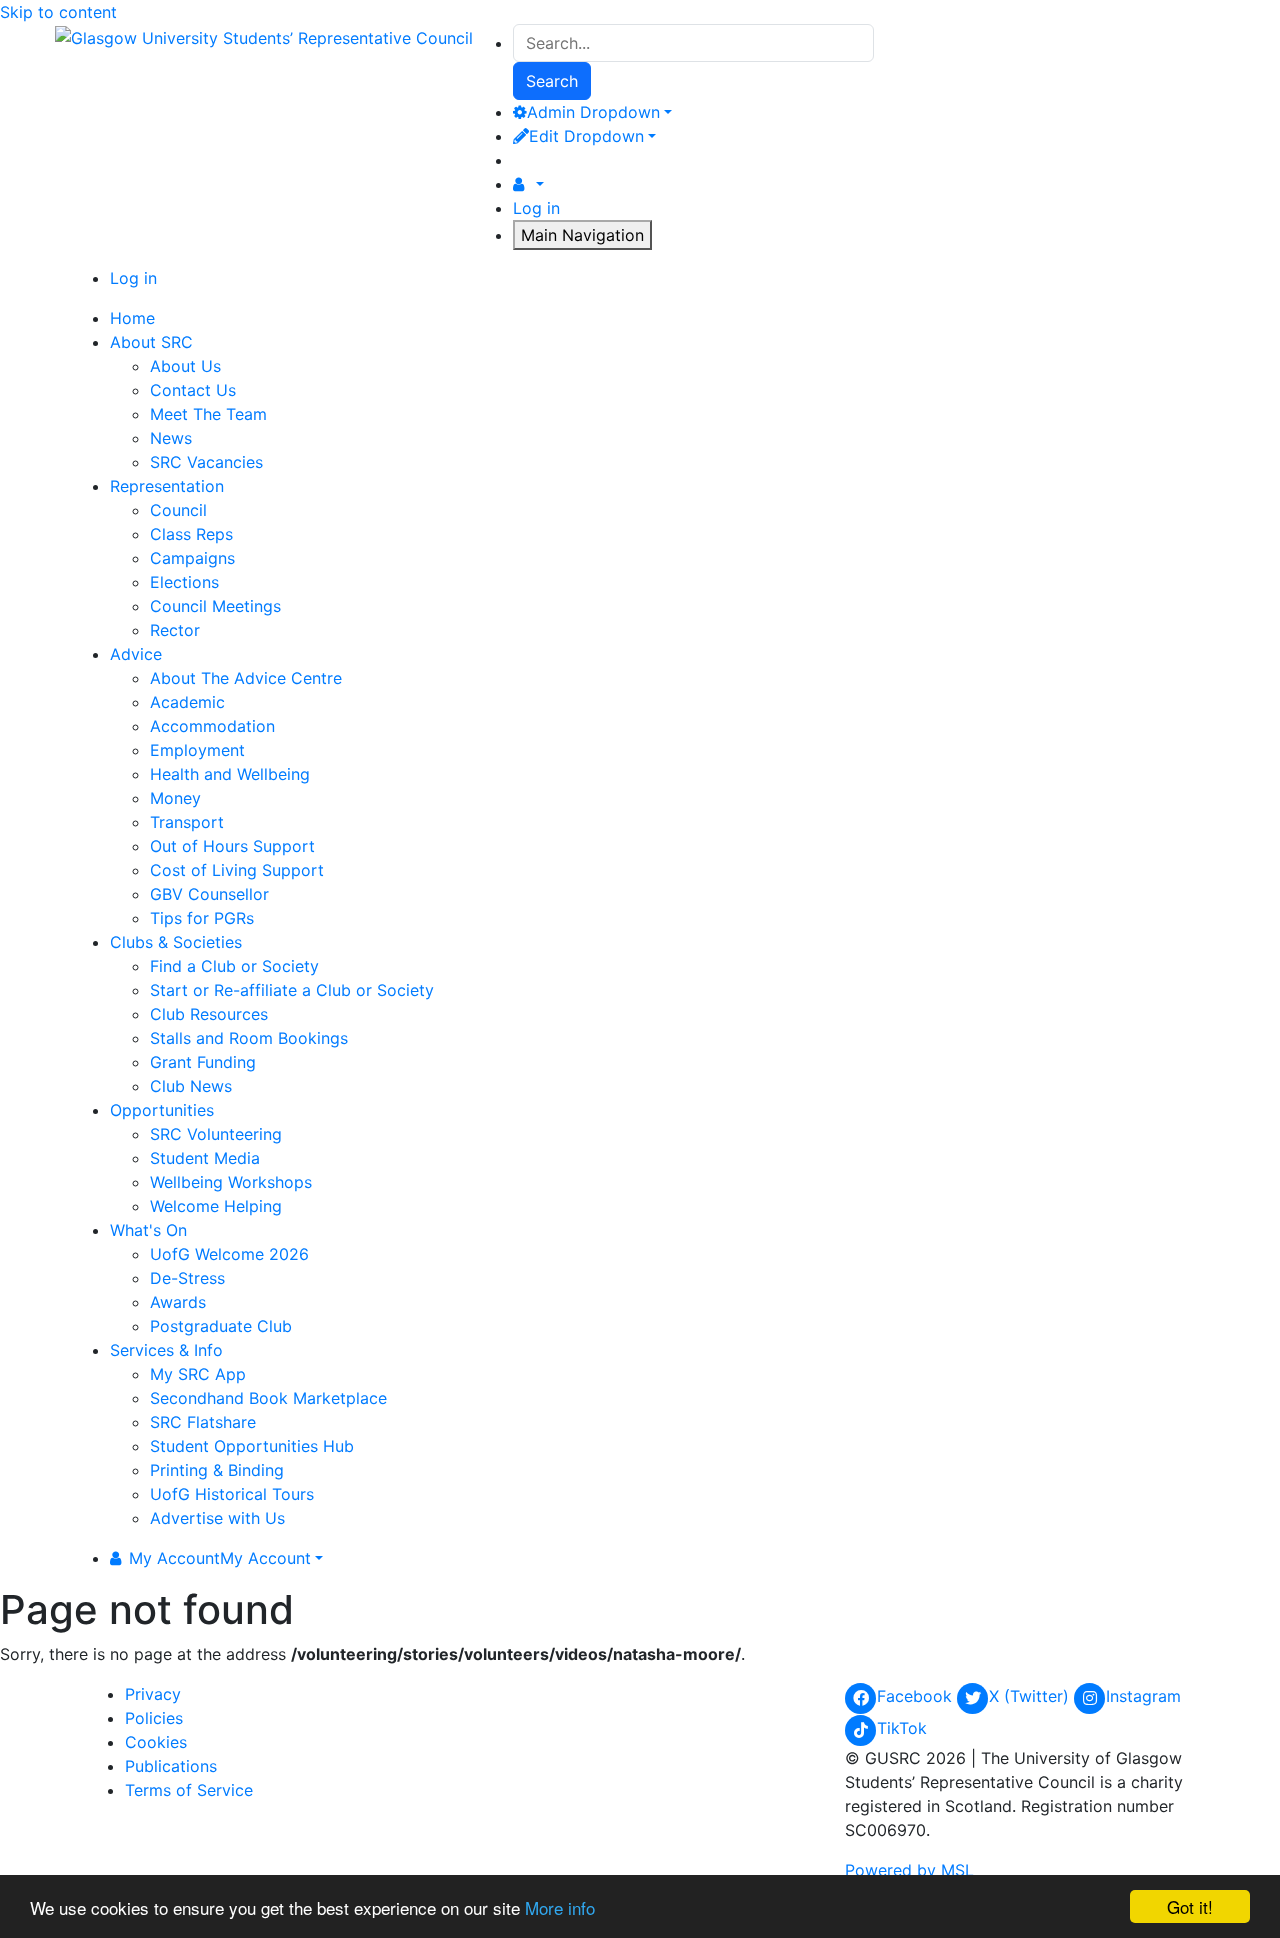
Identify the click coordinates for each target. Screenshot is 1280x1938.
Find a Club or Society (234, 966)
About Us (185, 366)
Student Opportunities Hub (252, 1446)
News (171, 438)
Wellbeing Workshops (231, 1182)
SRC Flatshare (203, 1422)
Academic (187, 702)
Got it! (1190, 1906)
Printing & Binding (217, 1470)
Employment (197, 750)
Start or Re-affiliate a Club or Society (292, 990)
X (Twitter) (1031, 1696)
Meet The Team (208, 414)
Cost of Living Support (237, 870)
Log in (536, 208)
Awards (178, 1302)
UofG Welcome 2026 (229, 1254)
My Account (220, 1558)
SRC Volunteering (216, 1134)
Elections (184, 582)
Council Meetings (215, 606)
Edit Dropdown (586, 136)
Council (178, 510)
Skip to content (58, 12)
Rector (175, 630)
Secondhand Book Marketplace (268, 1398)
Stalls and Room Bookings (249, 1038)
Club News (191, 1086)
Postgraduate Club (221, 1326)
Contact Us (193, 390)
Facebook (917, 1696)
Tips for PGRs (202, 918)
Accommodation (212, 726)
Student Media (205, 1158)
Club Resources (209, 1014)
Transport (187, 822)
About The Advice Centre (246, 678)
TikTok (902, 1728)
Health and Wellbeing (230, 774)
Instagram (1143, 1696)
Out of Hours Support (232, 846)
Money (175, 798)
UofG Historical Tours (232, 1494)
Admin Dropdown (593, 112)
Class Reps (191, 534)
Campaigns (192, 558)
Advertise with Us (217, 1518)
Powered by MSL (909, 1870)
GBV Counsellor (209, 894)
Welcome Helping (216, 1206)
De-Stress (187, 1278)
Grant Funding (203, 1062)
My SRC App (198, 1374)
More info (560, 1907)
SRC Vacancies (206, 462)
